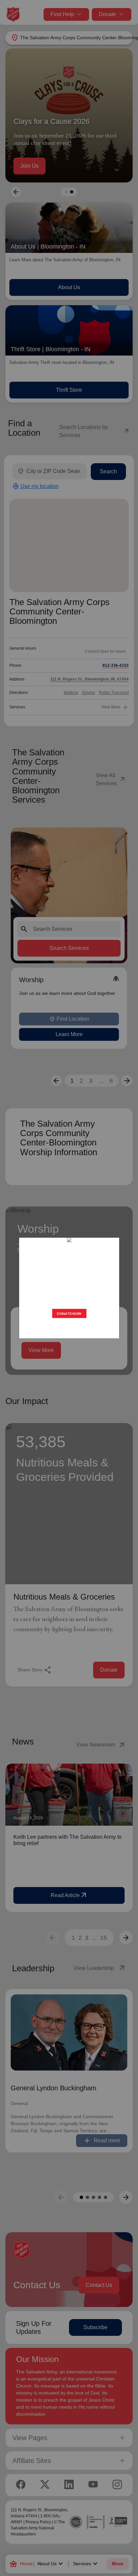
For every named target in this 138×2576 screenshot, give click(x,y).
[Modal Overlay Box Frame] (69, 1288)
